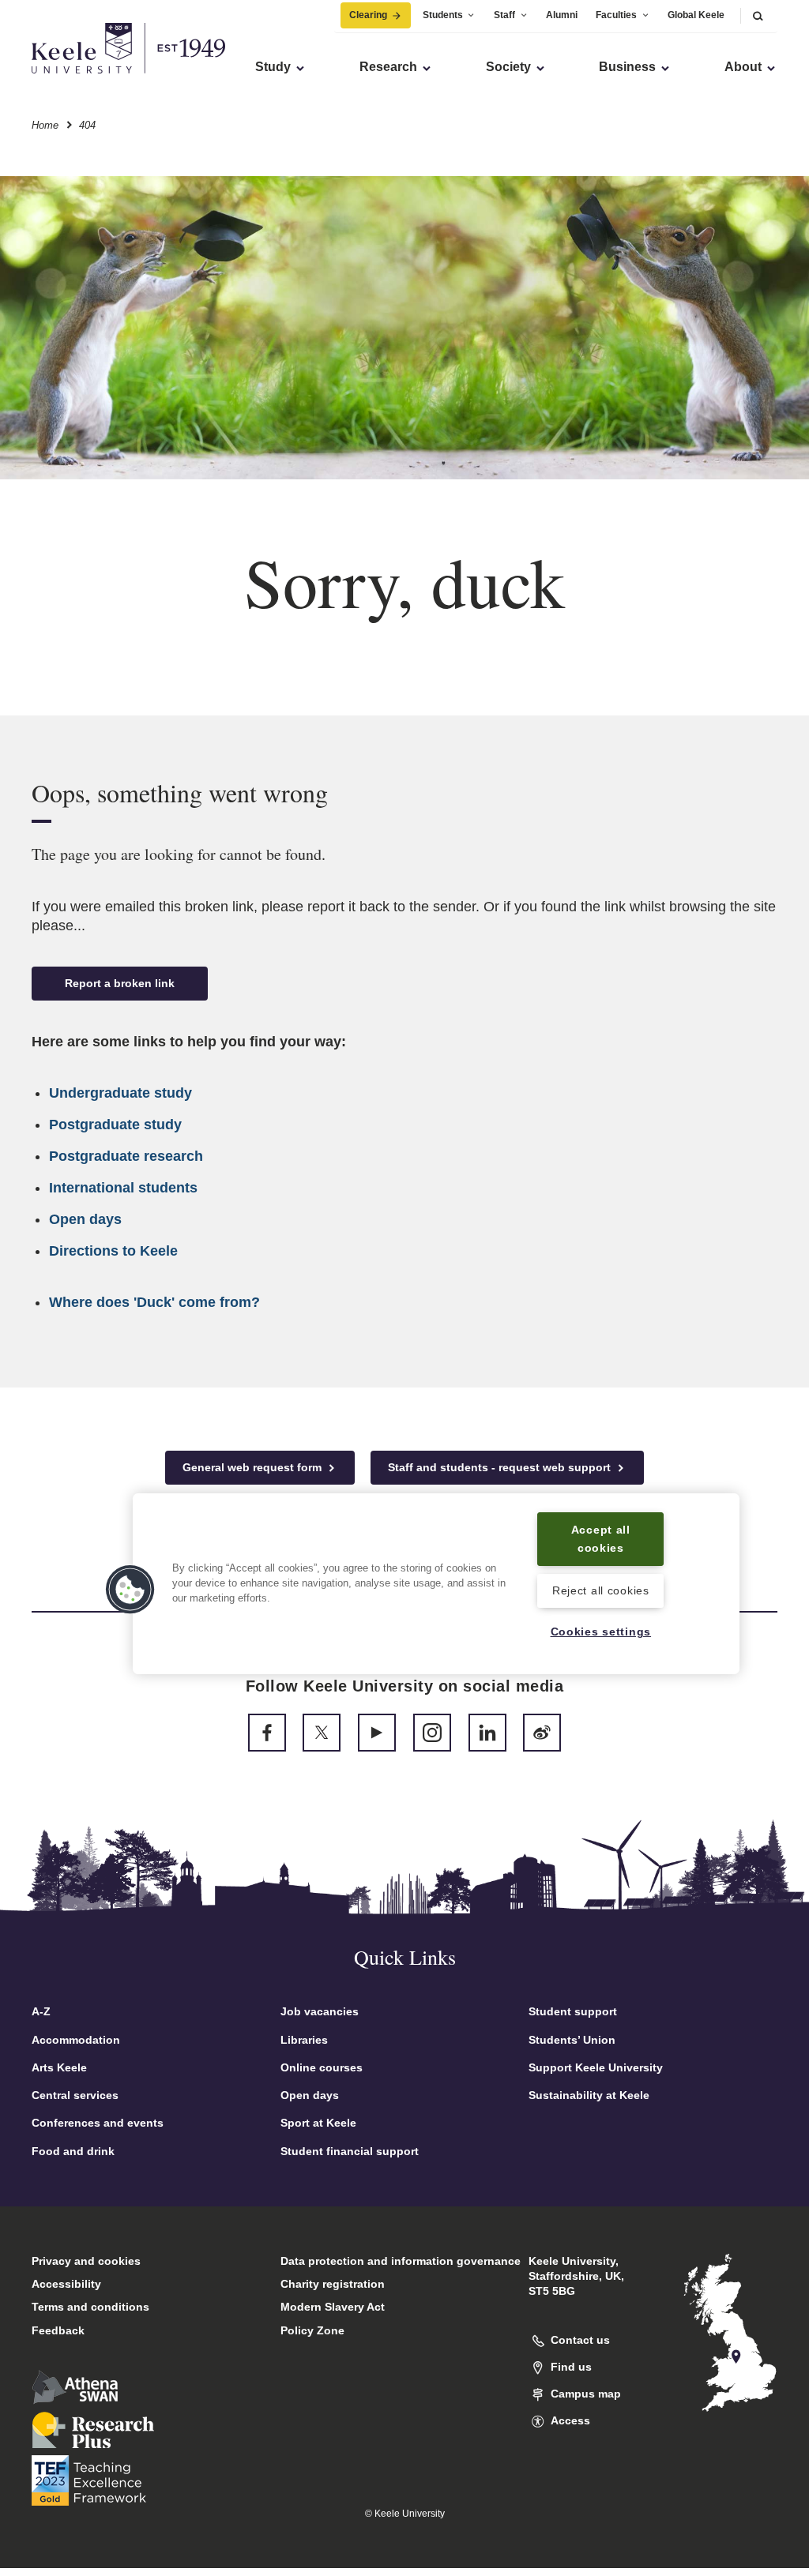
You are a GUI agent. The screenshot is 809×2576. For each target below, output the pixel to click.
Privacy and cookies (86, 2261)
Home (45, 125)
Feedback (58, 2330)
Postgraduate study (115, 1125)
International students (123, 1188)
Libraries (304, 2040)
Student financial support (350, 2151)
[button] (758, 15)
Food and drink (73, 2151)
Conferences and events (98, 2123)
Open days (85, 1219)
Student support (573, 2011)
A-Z (41, 2011)
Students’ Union (572, 2040)
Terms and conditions (90, 2307)
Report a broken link (120, 983)
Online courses (322, 2067)
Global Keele (696, 15)
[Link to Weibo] (542, 1733)
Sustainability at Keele (589, 2095)
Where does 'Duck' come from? (154, 1302)
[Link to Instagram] (432, 1733)
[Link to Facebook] (267, 1733)
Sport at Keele (318, 2123)
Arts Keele (59, 2067)
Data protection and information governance (401, 2261)
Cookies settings (601, 1632)
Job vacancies (320, 2011)
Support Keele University (596, 2067)
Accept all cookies (601, 1539)
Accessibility (66, 2284)
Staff (504, 15)
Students (443, 15)
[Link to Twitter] (322, 1733)
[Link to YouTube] (377, 1733)
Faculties (616, 15)
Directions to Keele (113, 1251)
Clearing (368, 15)
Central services (75, 2095)
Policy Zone (312, 2330)
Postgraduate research (126, 1156)
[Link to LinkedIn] (487, 1733)
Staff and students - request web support (501, 1467)
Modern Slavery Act (333, 2307)
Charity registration (333, 2284)
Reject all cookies (601, 1590)
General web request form (254, 1467)
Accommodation (76, 2040)
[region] (436, 1584)
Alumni (562, 15)
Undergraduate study (120, 1093)
